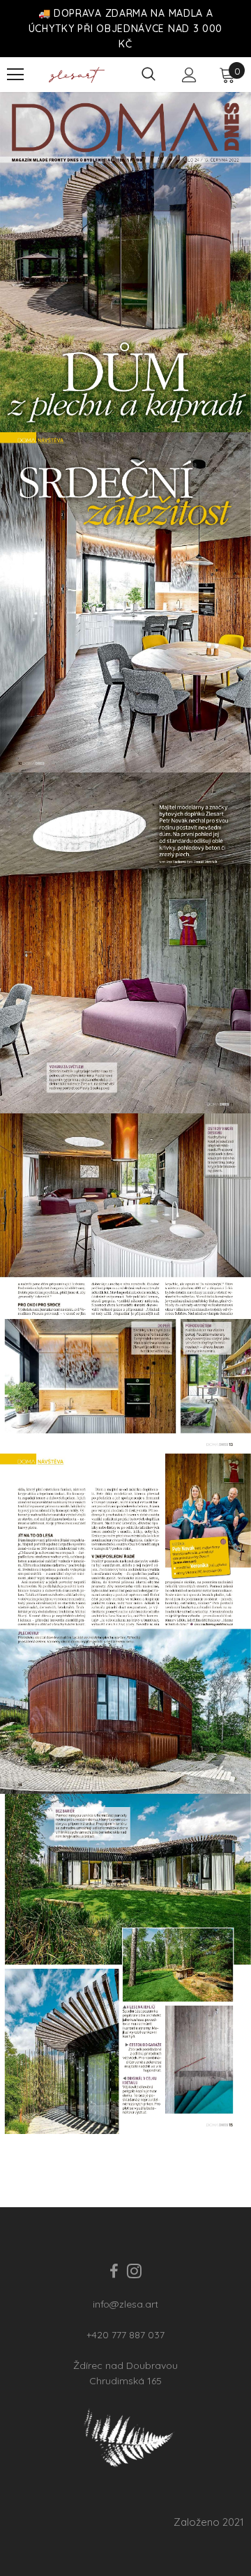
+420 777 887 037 (125, 2335)
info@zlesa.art (125, 2304)
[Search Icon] (149, 75)
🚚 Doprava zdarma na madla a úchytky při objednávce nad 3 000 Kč (125, 29)
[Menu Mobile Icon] (15, 75)
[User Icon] (189, 75)
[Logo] (77, 75)
